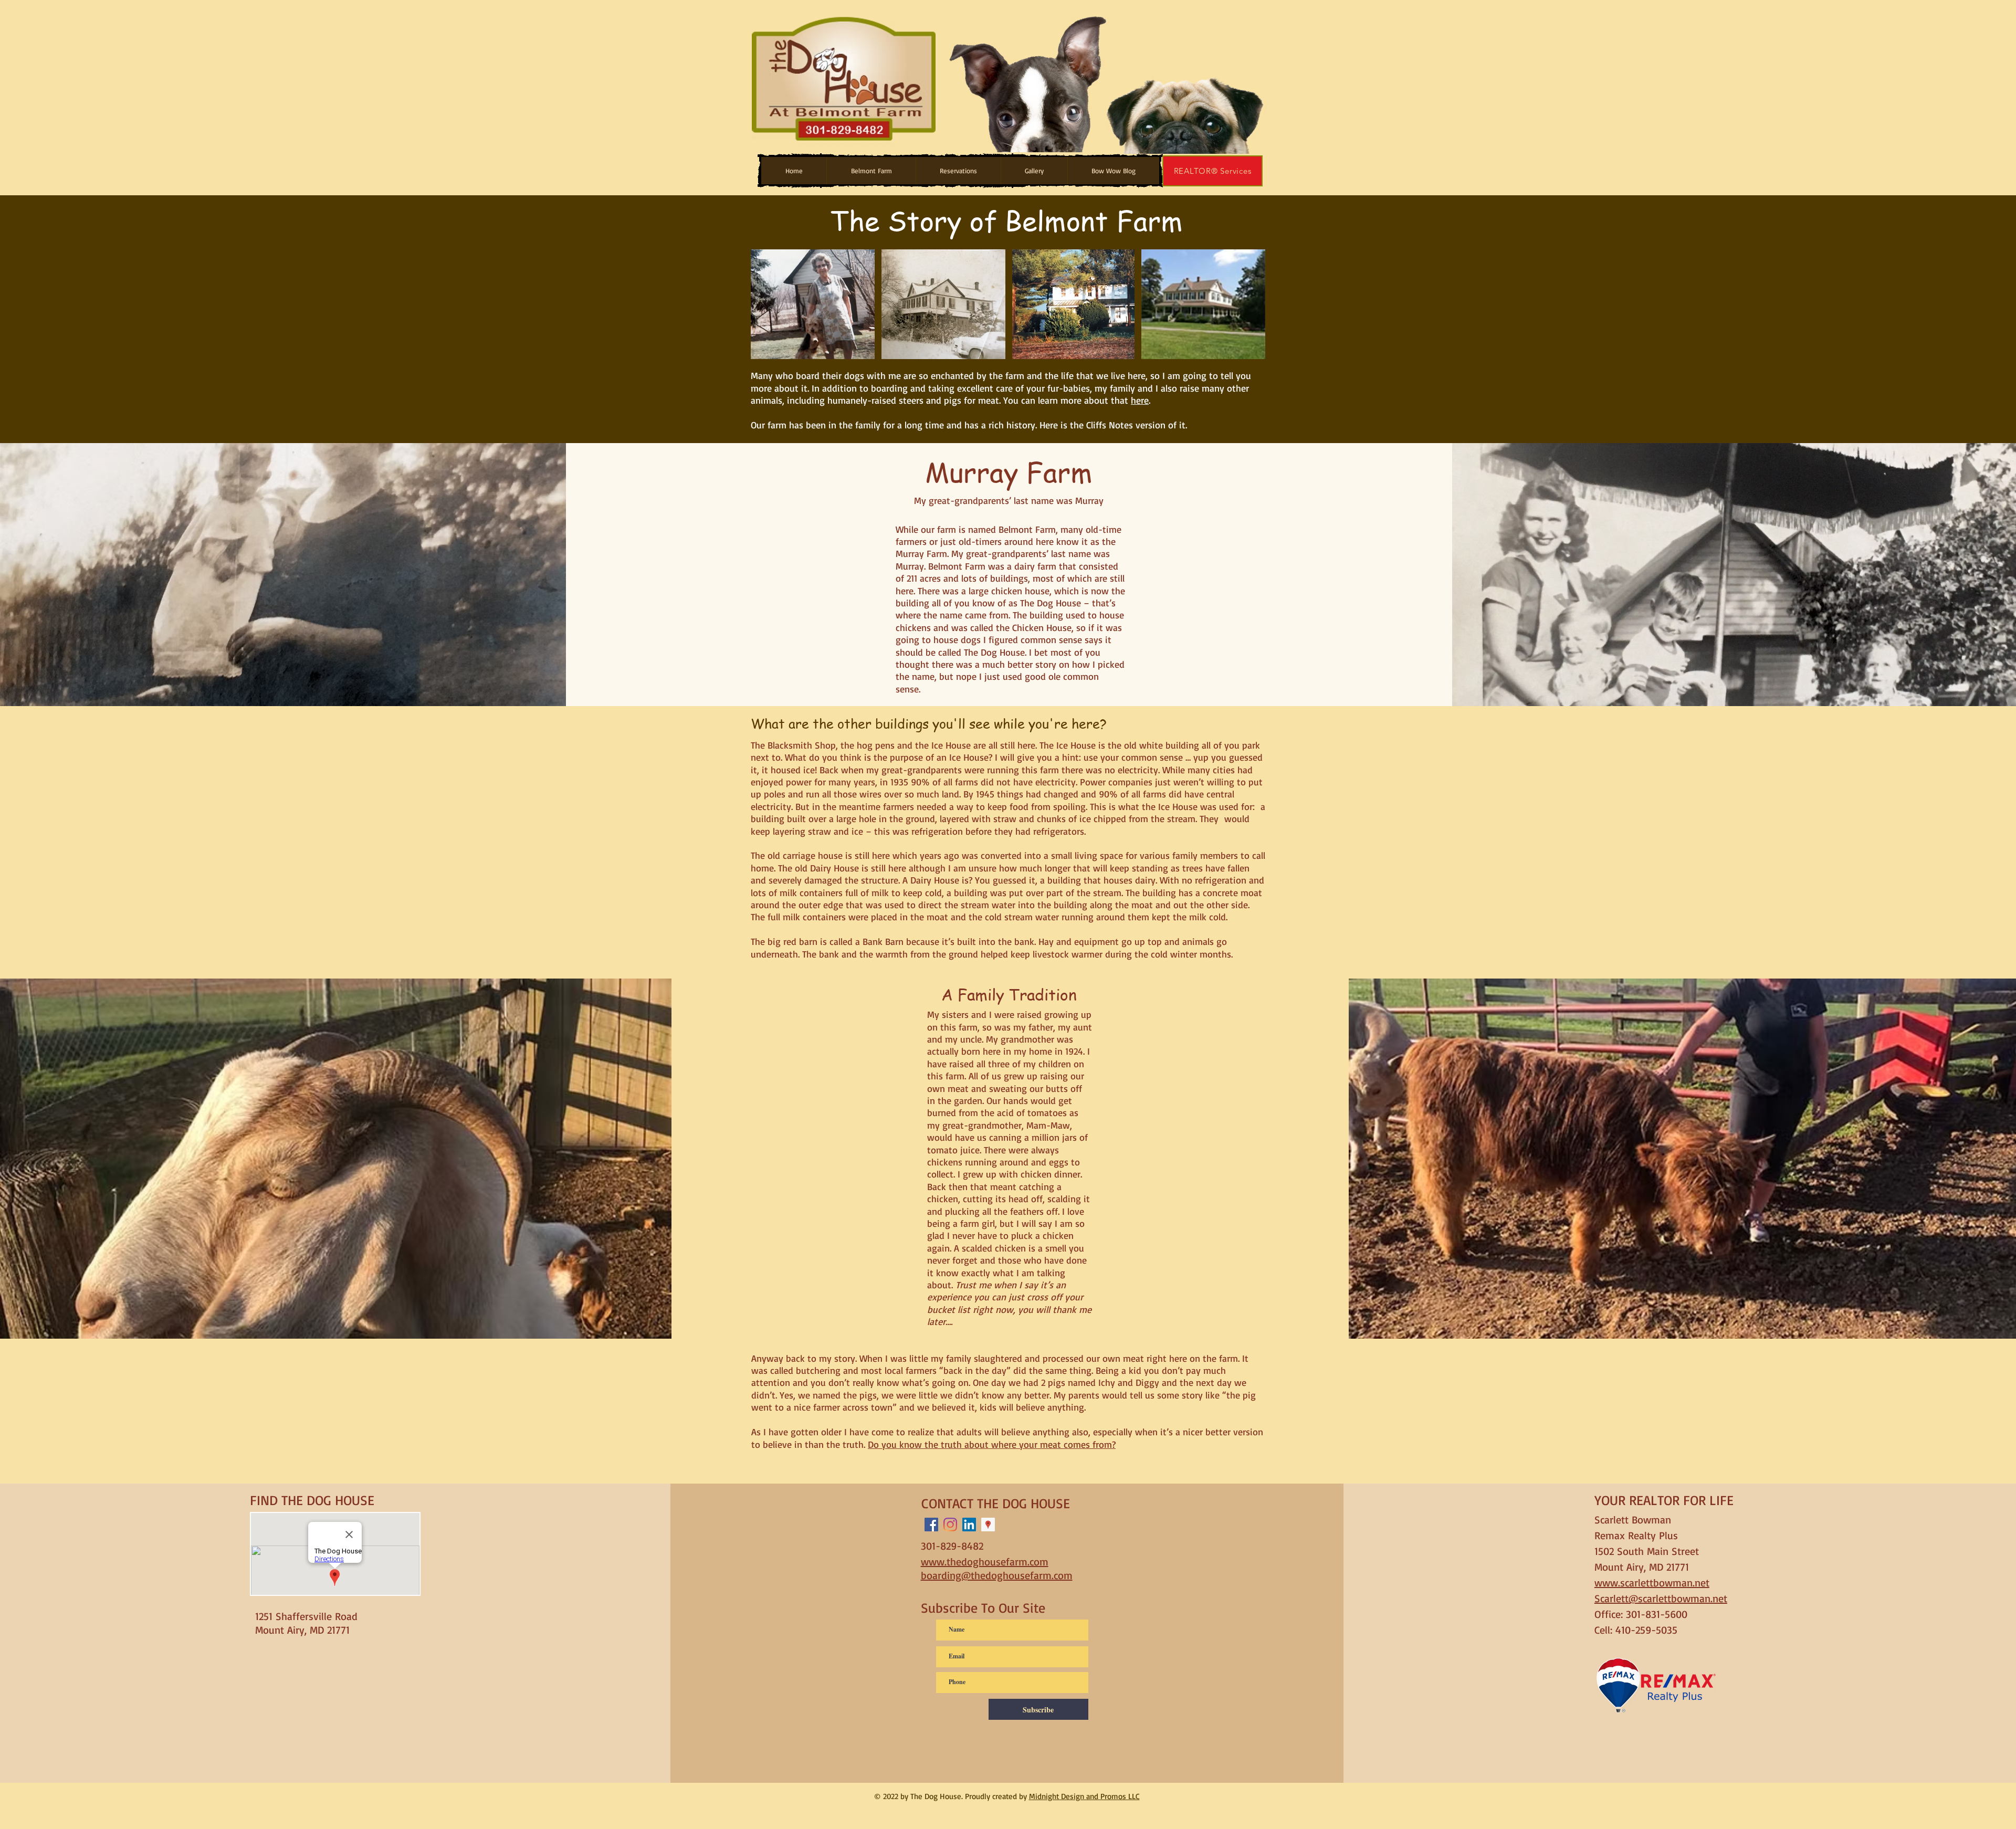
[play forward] (1255, 80)
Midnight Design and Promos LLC (1084, 1796)
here (1140, 400)
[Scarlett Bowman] (969, 1525)
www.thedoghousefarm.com (985, 1562)
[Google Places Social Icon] (988, 1525)
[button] (871, 171)
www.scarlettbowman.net (1652, 1583)
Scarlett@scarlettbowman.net (1661, 1598)
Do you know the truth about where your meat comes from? (992, 1444)
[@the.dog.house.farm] (950, 1525)
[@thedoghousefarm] (931, 1525)
